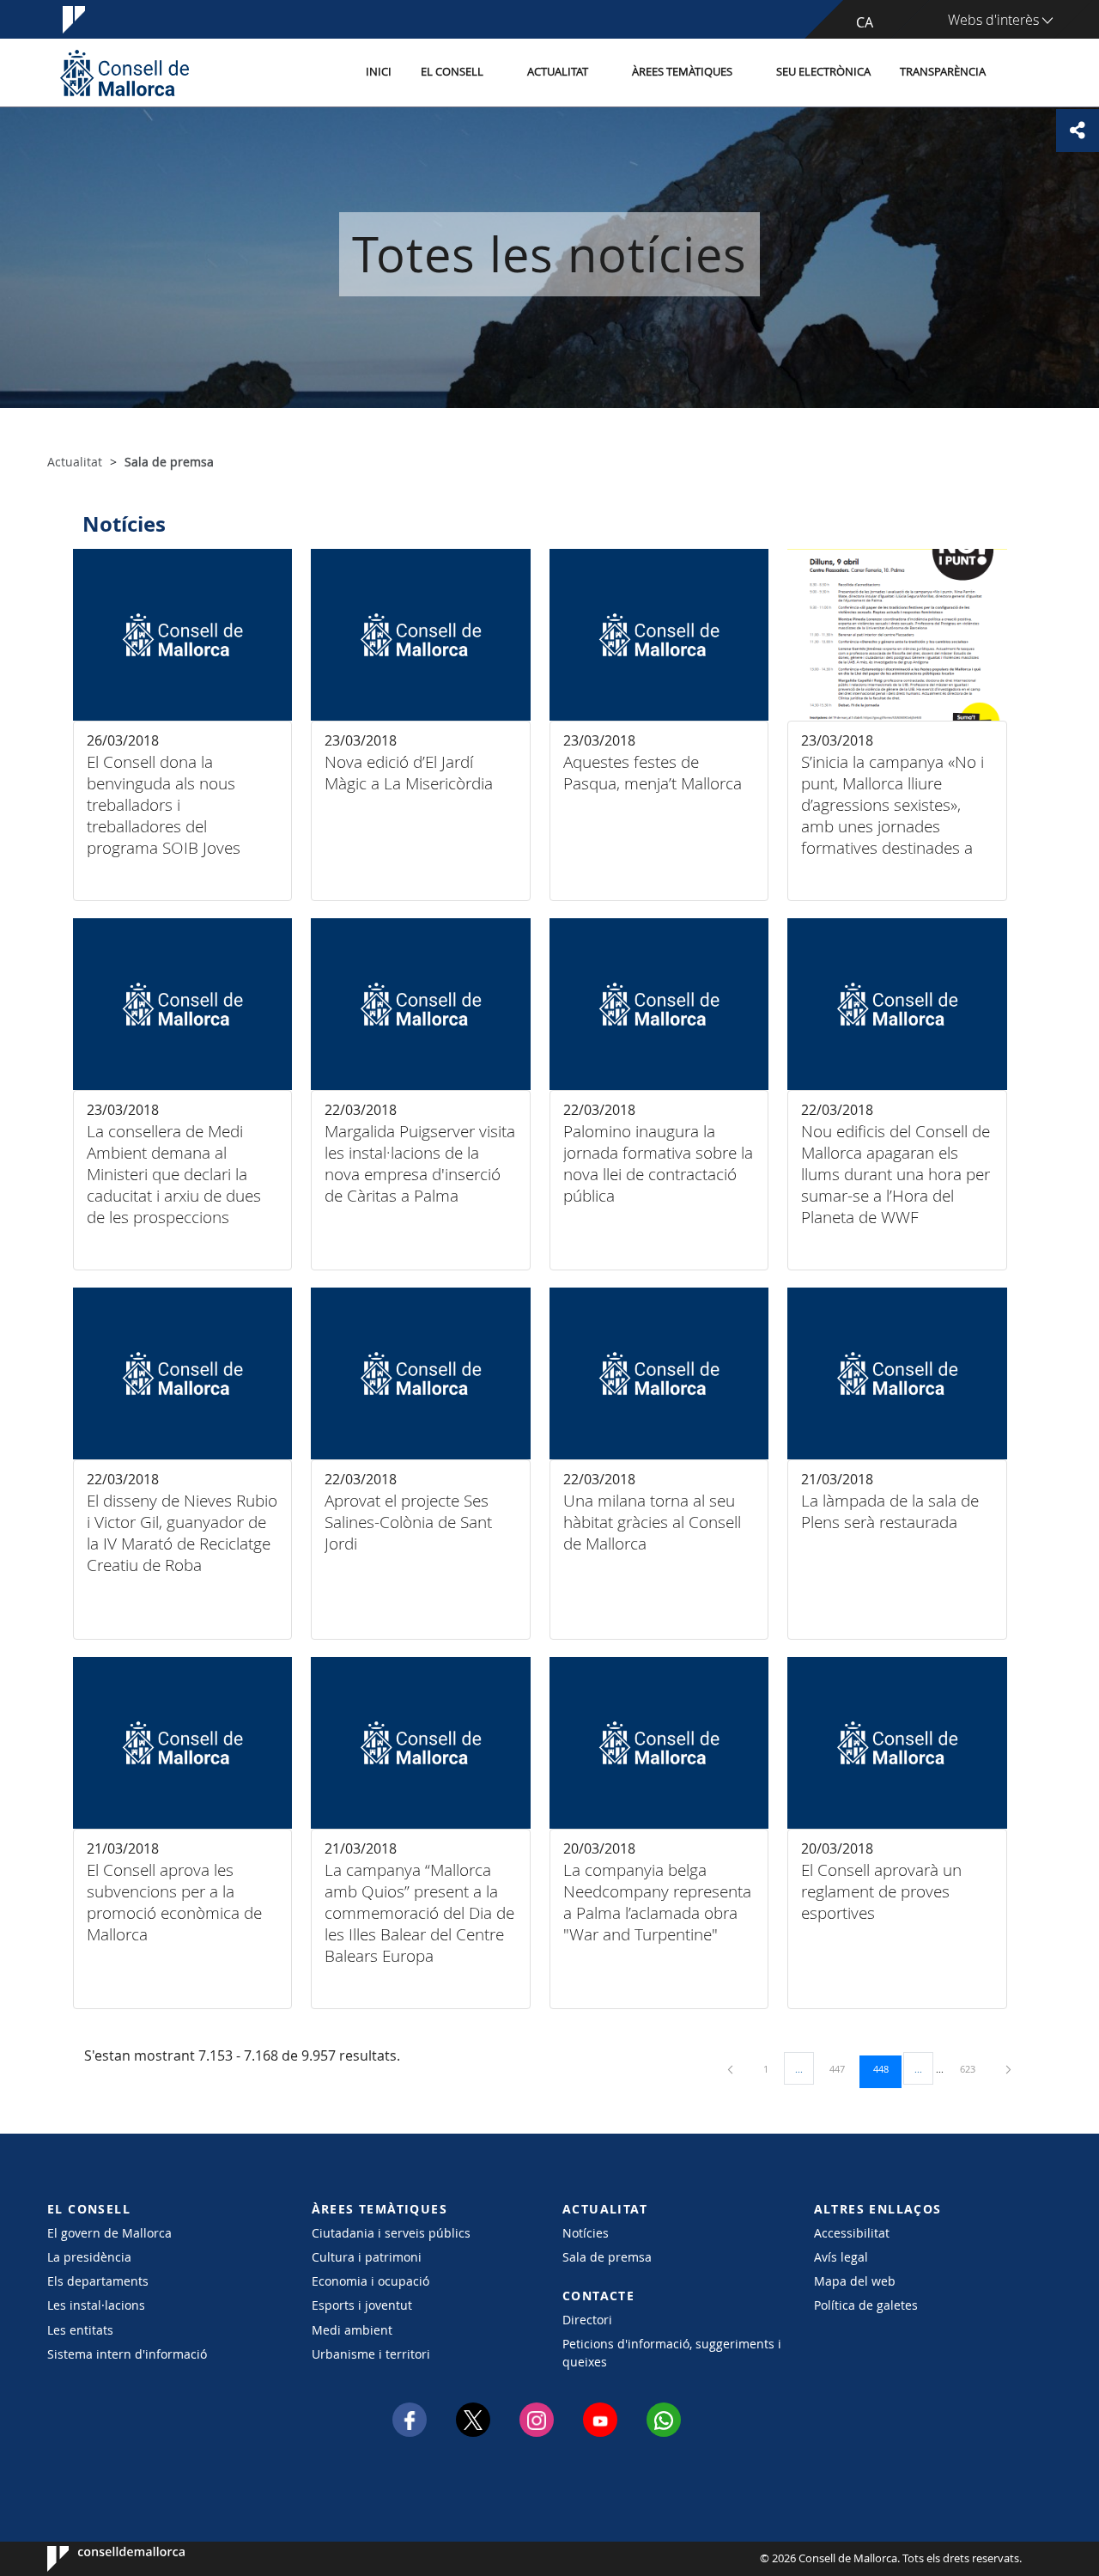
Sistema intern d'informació (127, 2354)
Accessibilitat (852, 2233)
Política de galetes (866, 2305)
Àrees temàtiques (682, 72)
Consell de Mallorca (99, 2559)
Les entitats (80, 2330)
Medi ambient (352, 2330)
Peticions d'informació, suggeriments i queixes (672, 2353)
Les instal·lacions (96, 2305)
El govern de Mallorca (109, 2233)
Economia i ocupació (370, 2281)
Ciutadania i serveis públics (391, 2233)
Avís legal (841, 2257)
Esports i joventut (362, 2305)
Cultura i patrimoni (367, 2257)
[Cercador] (1019, 73)
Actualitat (558, 72)
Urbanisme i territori (371, 2354)
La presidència (89, 2257)
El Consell (452, 72)
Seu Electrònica (823, 72)
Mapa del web (855, 2281)
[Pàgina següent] (1008, 2069)
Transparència (943, 72)
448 (887, 2068)
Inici (379, 72)
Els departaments (98, 2281)
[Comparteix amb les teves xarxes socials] (1078, 131)
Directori (587, 2320)
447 (843, 2068)
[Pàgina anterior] (732, 2069)
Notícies (586, 2233)
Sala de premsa (607, 2257)
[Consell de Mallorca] (124, 73)
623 (974, 2068)
